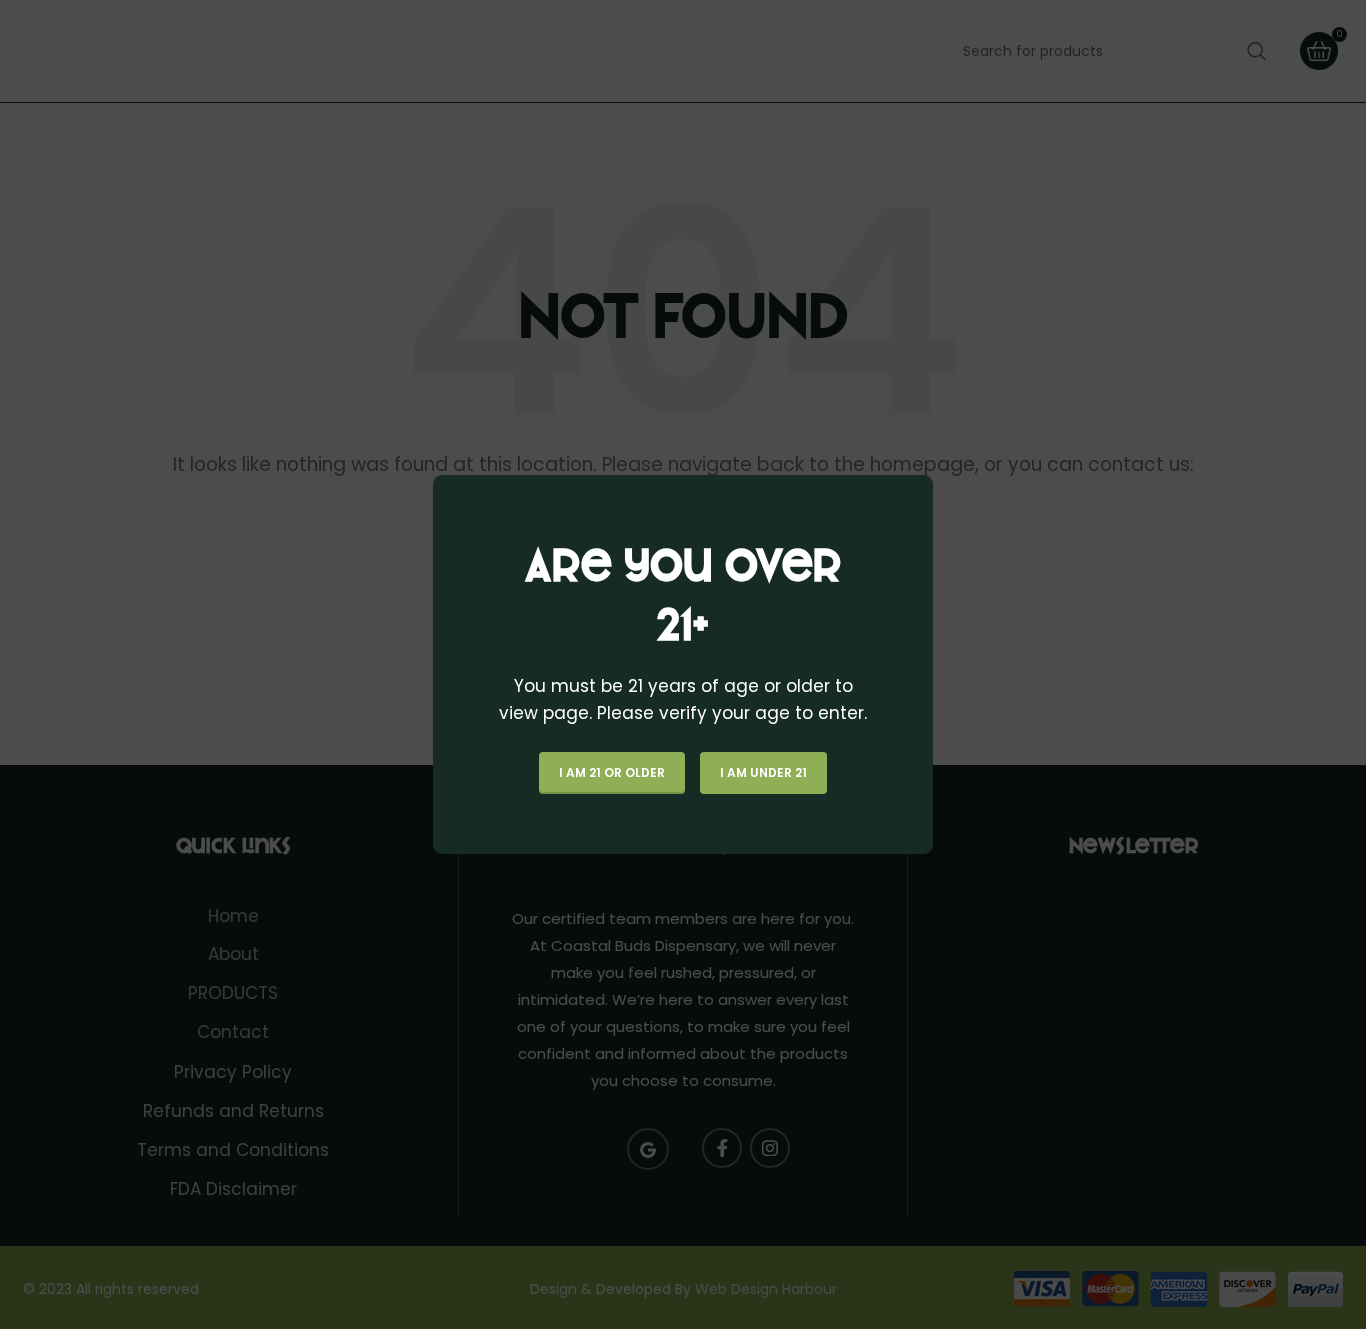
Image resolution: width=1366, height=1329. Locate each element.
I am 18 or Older (612, 773)
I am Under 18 (763, 773)
